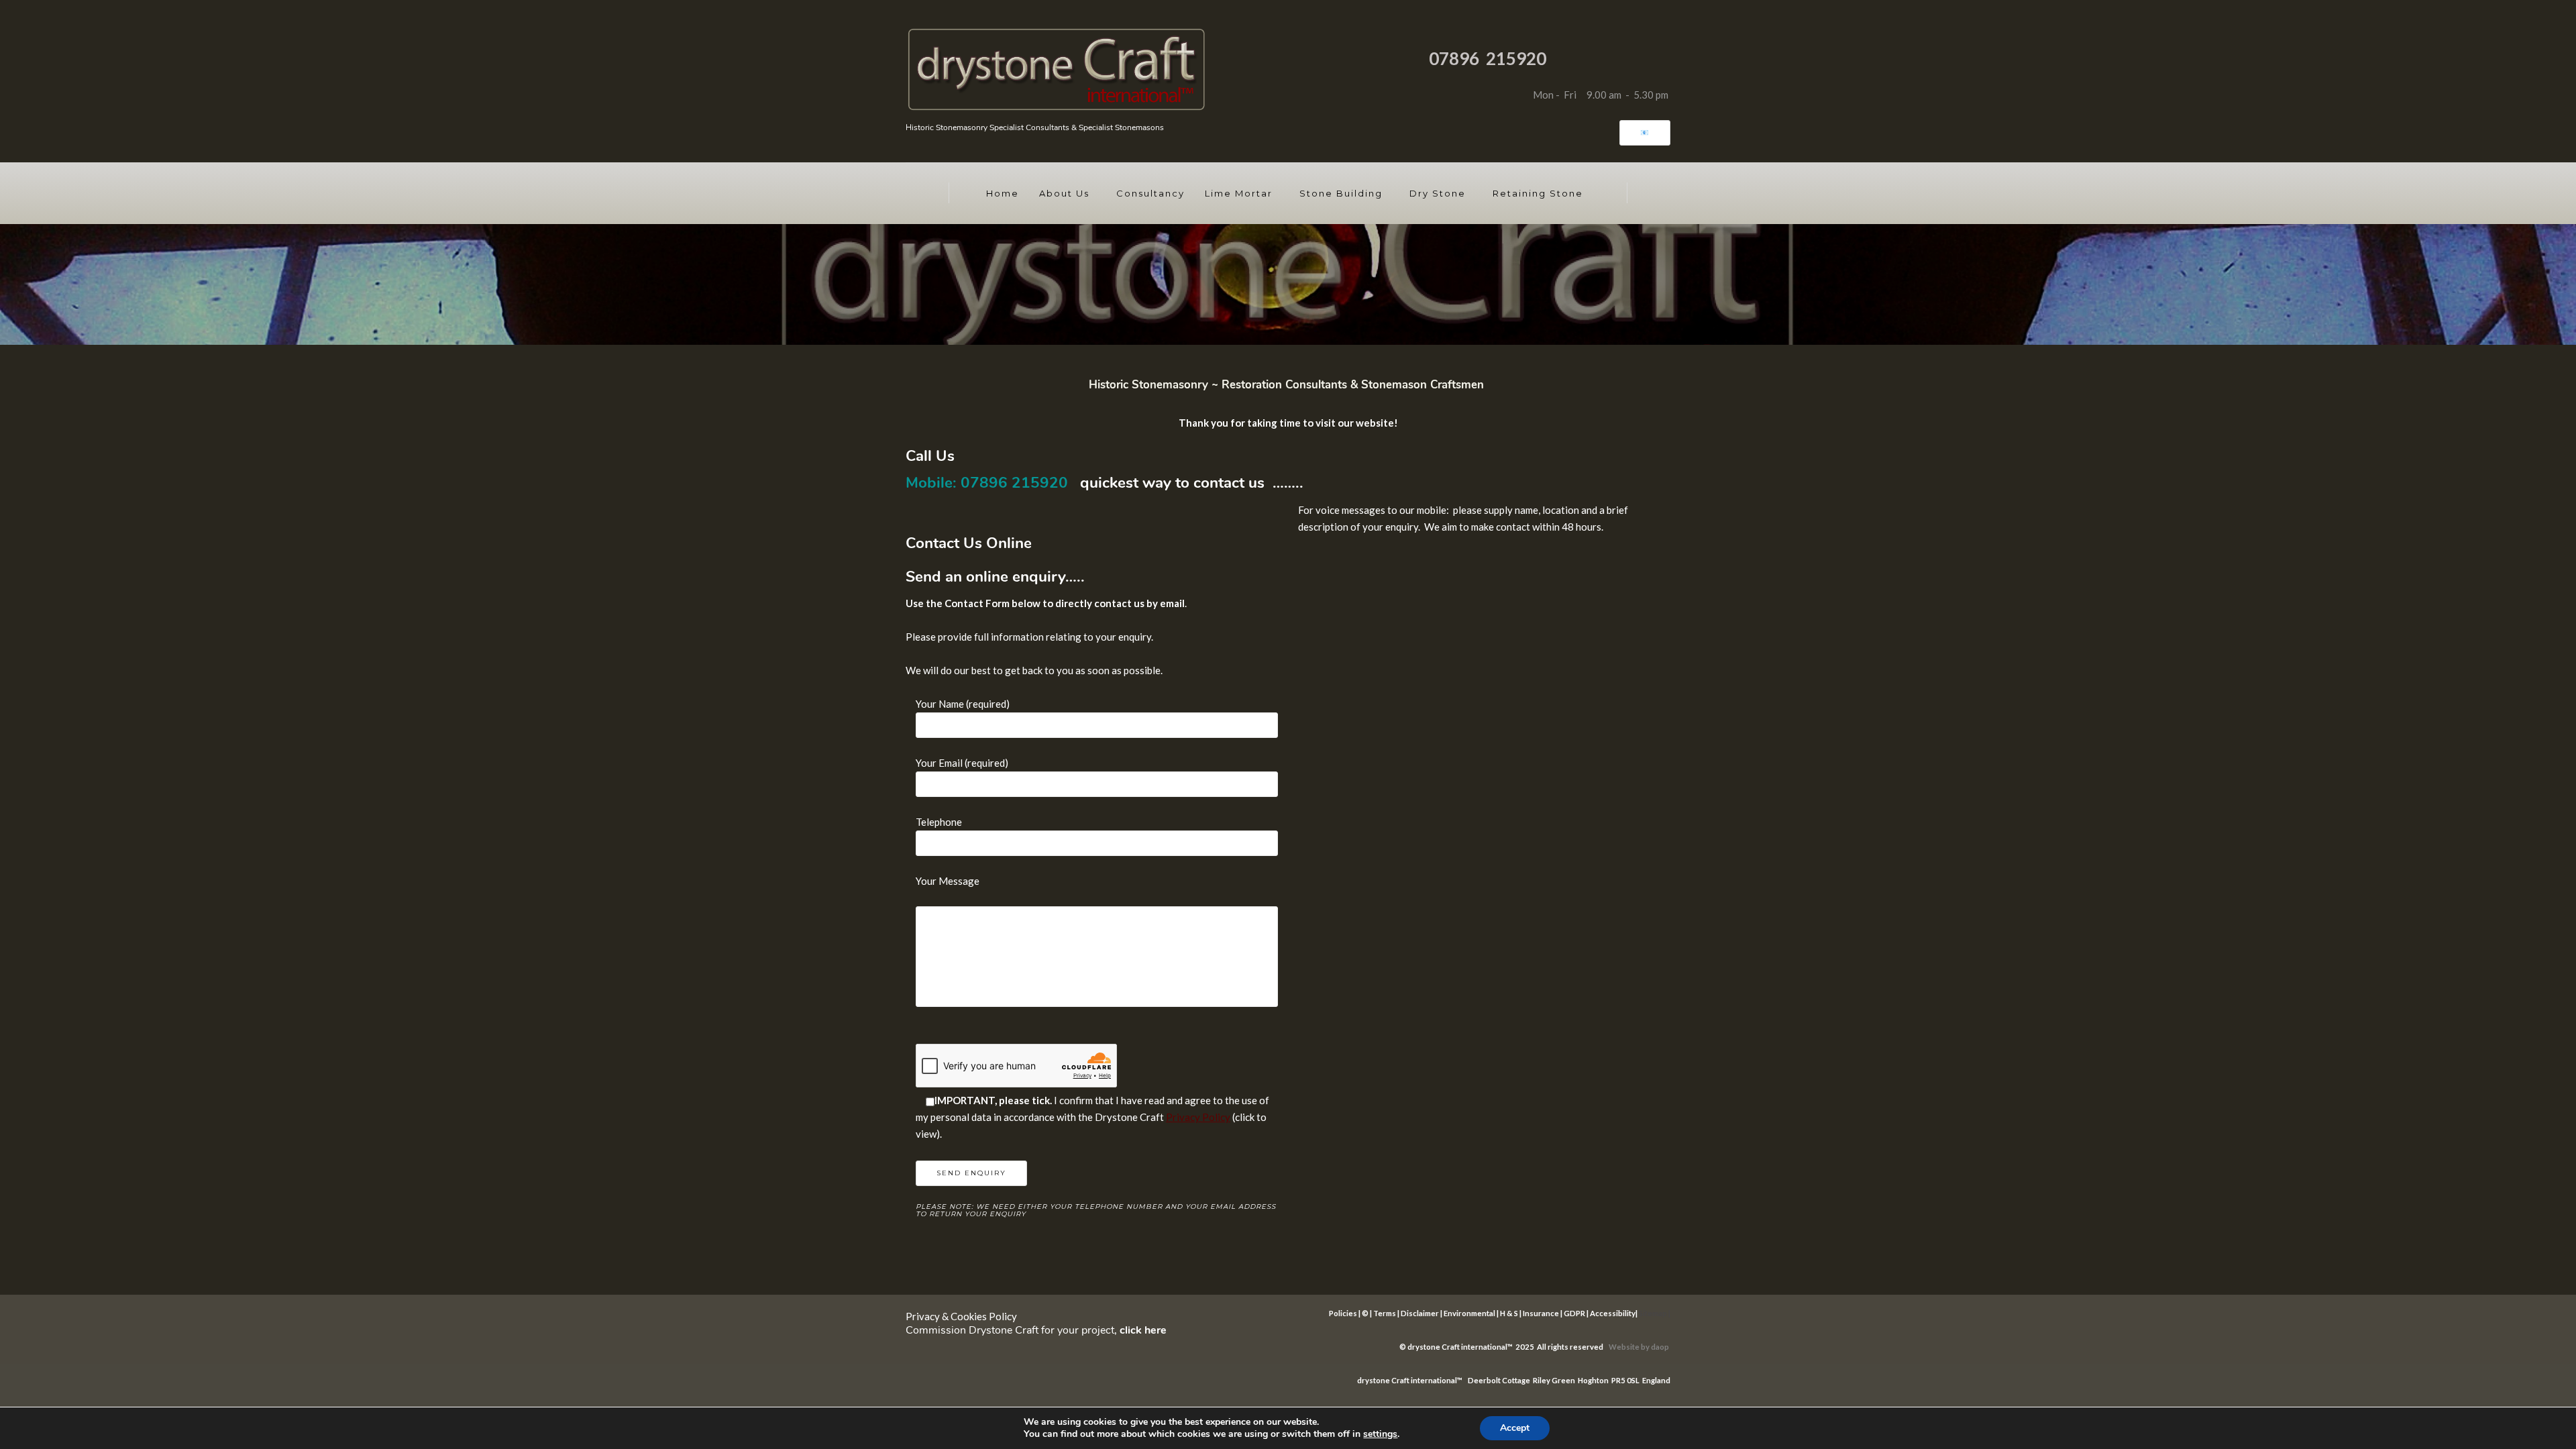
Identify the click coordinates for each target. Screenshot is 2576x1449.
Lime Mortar (1239, 193)
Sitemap (1653, 1313)
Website (1625, 1347)
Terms (1385, 1313)
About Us (1064, 193)
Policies (1343, 1313)
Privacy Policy (1198, 1117)
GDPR (1574, 1313)
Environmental (1469, 1313)
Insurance (1541, 1313)
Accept (1515, 1428)
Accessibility (1613, 1313)
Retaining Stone (1538, 193)
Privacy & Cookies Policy (961, 1316)
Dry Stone (1438, 193)
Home (1003, 193)
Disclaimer (1420, 1313)
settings (1380, 1434)
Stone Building (1341, 193)
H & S (1509, 1313)
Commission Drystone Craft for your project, (1036, 1330)
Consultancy (1150, 193)
